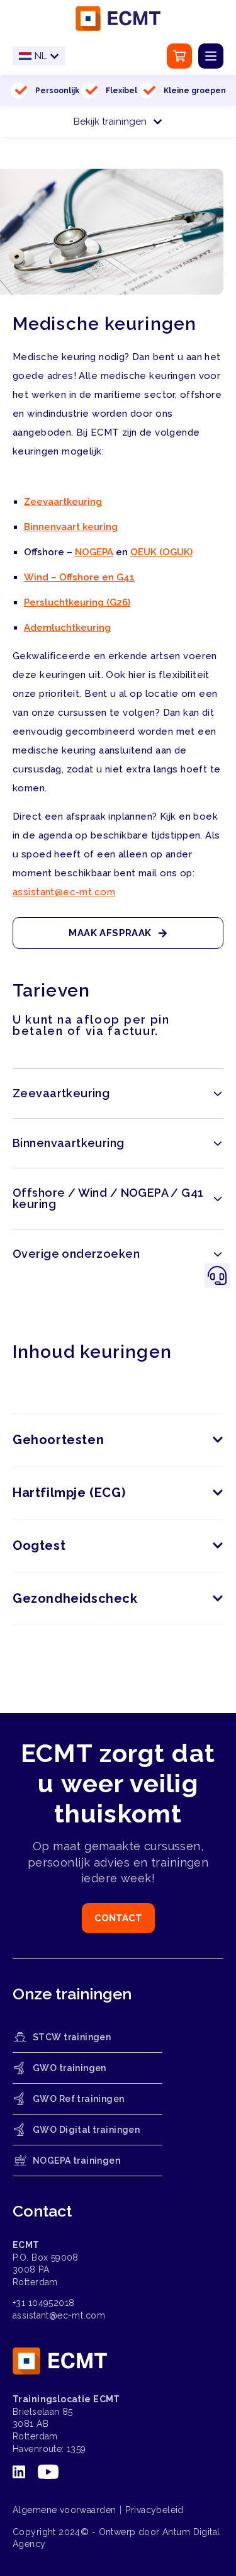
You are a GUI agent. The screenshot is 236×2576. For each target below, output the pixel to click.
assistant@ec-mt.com (64, 892)
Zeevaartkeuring (63, 502)
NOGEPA (94, 552)
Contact (118, 1918)
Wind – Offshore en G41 (79, 577)
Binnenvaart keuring (71, 527)
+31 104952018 (43, 2303)
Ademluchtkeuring (67, 628)
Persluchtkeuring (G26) (77, 602)
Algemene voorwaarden (64, 2510)
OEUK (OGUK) (161, 552)
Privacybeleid (154, 2510)
